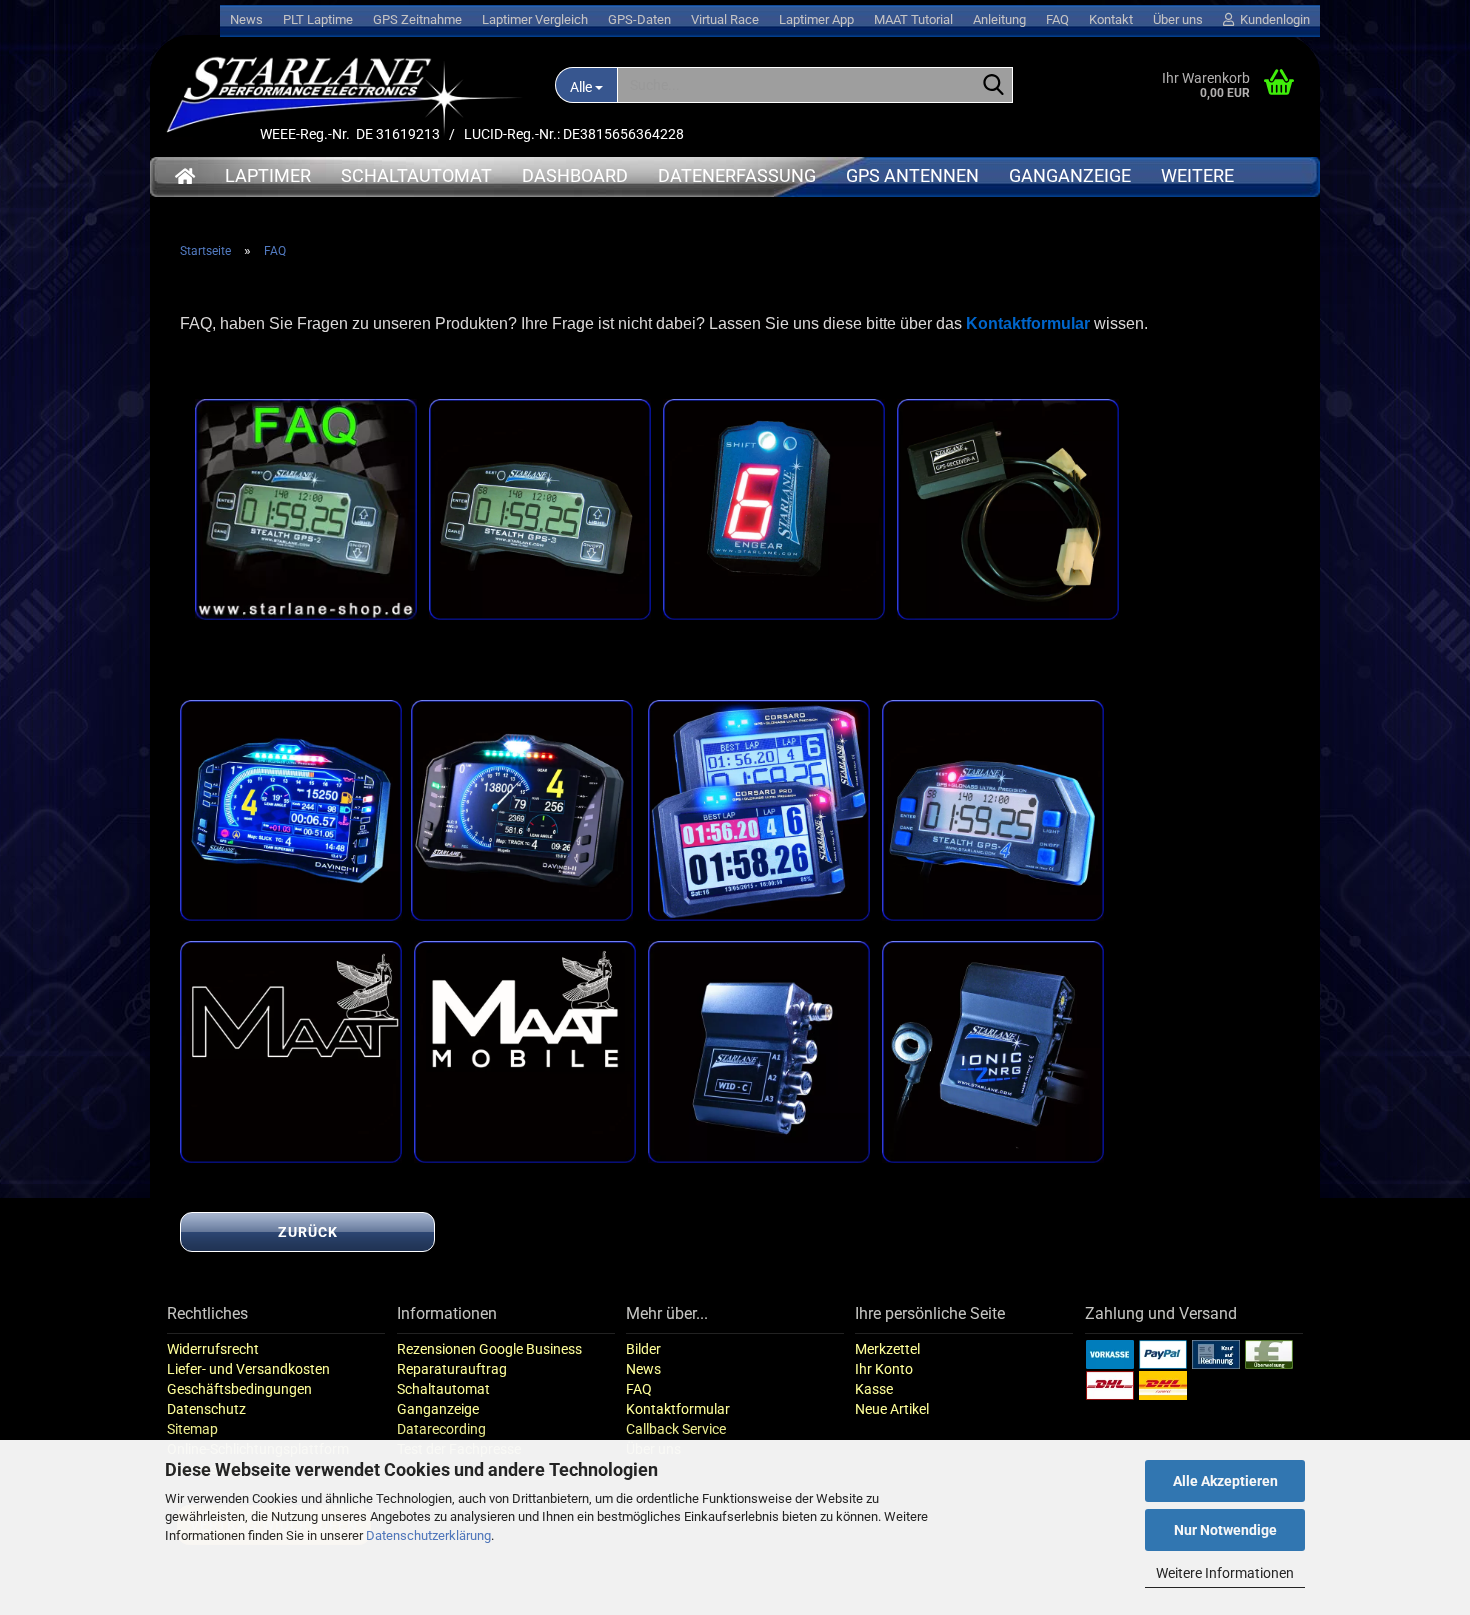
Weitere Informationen (1225, 1573)
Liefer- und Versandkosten (248, 1369)
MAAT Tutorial (913, 19)
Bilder (643, 1349)
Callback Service (676, 1429)
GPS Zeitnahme (417, 19)
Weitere (1197, 175)
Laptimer (268, 175)
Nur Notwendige (1225, 1530)
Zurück (308, 1232)
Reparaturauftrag (452, 1369)
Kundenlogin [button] (1272, 19)
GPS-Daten (639, 19)
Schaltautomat (416, 175)
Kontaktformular (678, 1409)
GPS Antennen (912, 175)
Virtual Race (725, 19)
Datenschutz (206, 1409)
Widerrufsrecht (213, 1349)
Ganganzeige (1070, 175)
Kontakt (1111, 19)
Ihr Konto (884, 1369)
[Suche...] (994, 86)
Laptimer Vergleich (535, 19)
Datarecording (441, 1429)
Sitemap (192, 1429)
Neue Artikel (892, 1409)
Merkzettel (887, 1349)
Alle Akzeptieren (1225, 1481)
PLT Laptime (318, 19)
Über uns (1178, 19)
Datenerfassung (737, 175)
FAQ (1057, 19)
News (246, 19)
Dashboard (575, 175)
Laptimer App (816, 19)
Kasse (874, 1389)
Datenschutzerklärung (428, 1535)
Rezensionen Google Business (489, 1349)
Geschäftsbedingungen (239, 1389)
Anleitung (999, 19)
